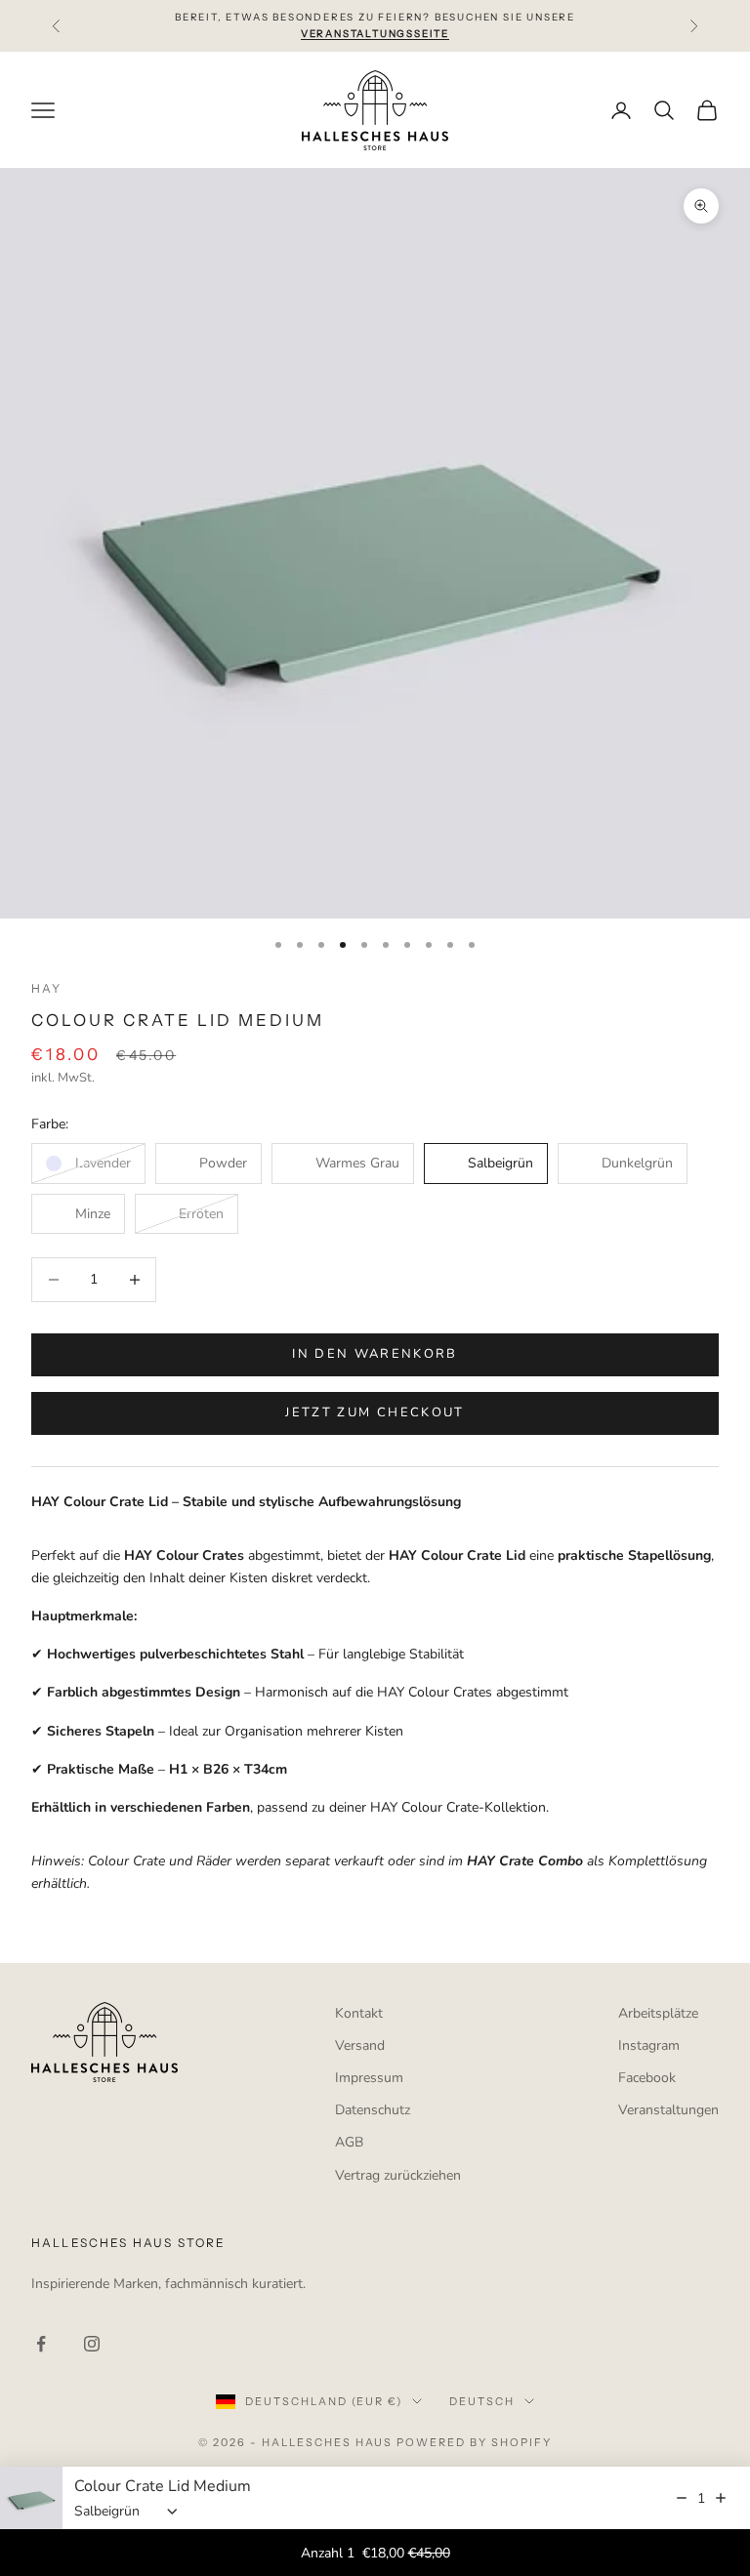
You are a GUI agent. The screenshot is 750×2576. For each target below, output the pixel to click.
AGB (349, 2142)
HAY (46, 988)
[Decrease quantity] (682, 2498)
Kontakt (359, 2013)
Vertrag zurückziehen (398, 2175)
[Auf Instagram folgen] (92, 2344)
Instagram (649, 2045)
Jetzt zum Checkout (375, 1412)
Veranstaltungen (668, 2110)
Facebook (647, 2078)
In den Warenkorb (375, 1354)
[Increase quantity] (721, 2498)
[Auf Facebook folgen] (41, 2344)
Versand (360, 2045)
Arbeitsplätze (658, 2013)
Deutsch (482, 2401)
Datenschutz (373, 2110)
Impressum (369, 2078)
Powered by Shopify (474, 2442)
